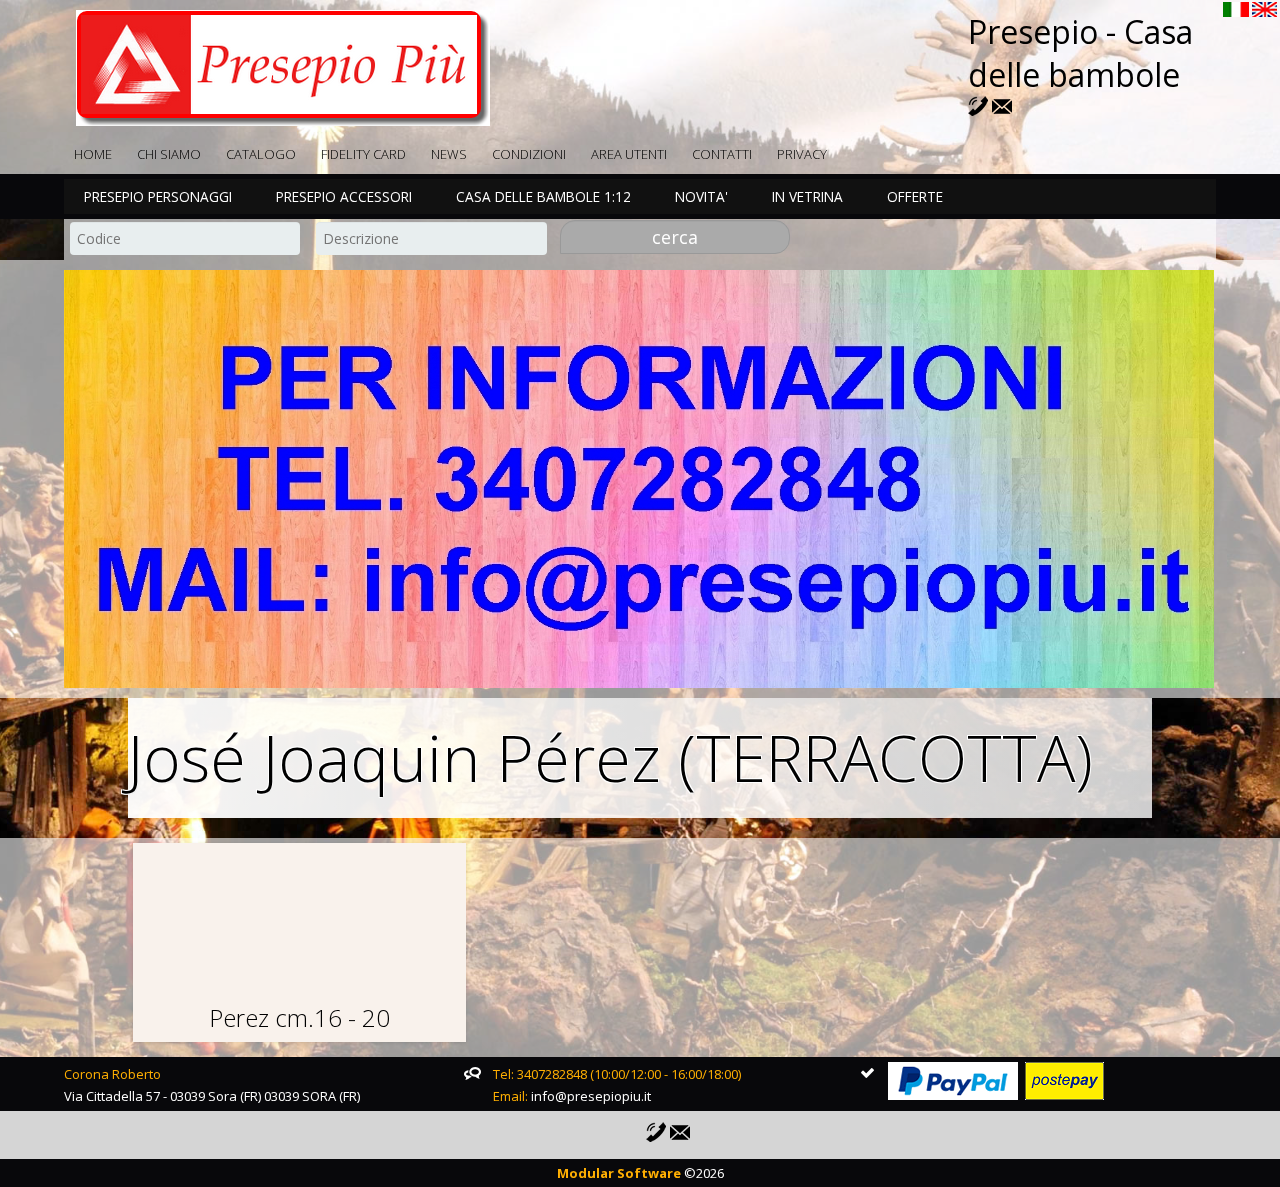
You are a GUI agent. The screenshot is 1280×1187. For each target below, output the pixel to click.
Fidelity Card (363, 154)
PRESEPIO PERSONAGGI (158, 196)
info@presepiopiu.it (591, 1096)
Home (93, 154)
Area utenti (629, 154)
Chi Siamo (169, 154)
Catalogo (261, 154)
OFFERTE (915, 196)
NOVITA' (701, 196)
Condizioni (529, 154)
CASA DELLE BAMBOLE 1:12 (543, 196)
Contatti (722, 154)
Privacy (802, 154)
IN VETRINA (807, 196)
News (449, 154)
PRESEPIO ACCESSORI (344, 196)
